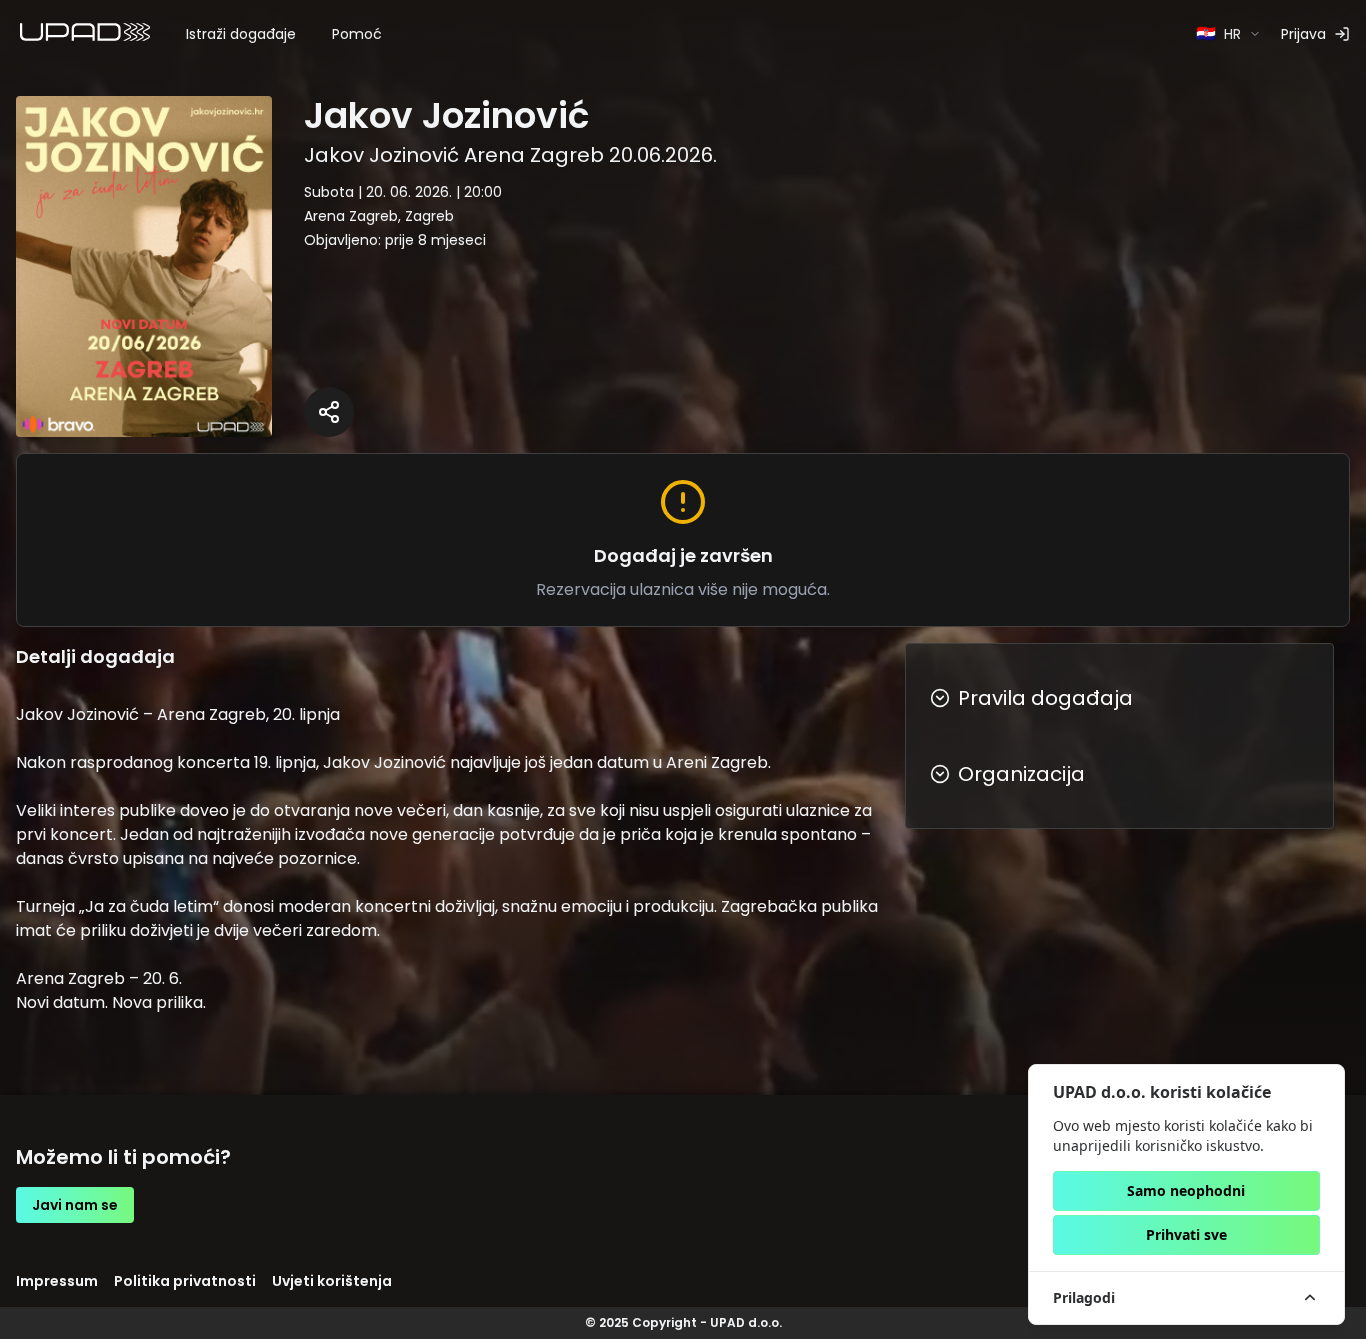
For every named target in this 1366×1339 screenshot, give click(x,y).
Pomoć (357, 34)
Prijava (1303, 34)
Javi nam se (75, 1205)
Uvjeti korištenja (332, 1281)
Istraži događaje (241, 34)
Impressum (57, 1281)
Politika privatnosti (185, 1281)
